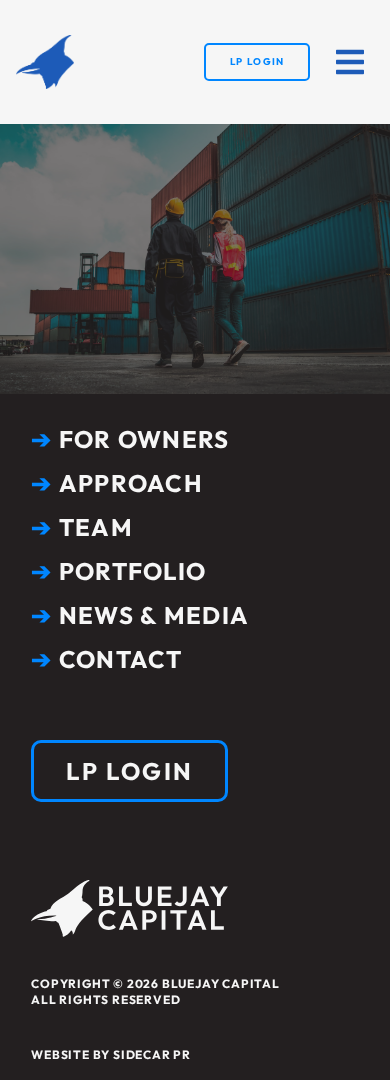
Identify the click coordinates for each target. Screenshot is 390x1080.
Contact (107, 659)
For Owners (130, 439)
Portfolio (118, 571)
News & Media (140, 615)
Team (82, 527)
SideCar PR (152, 1054)
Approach (117, 483)
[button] (350, 62)
